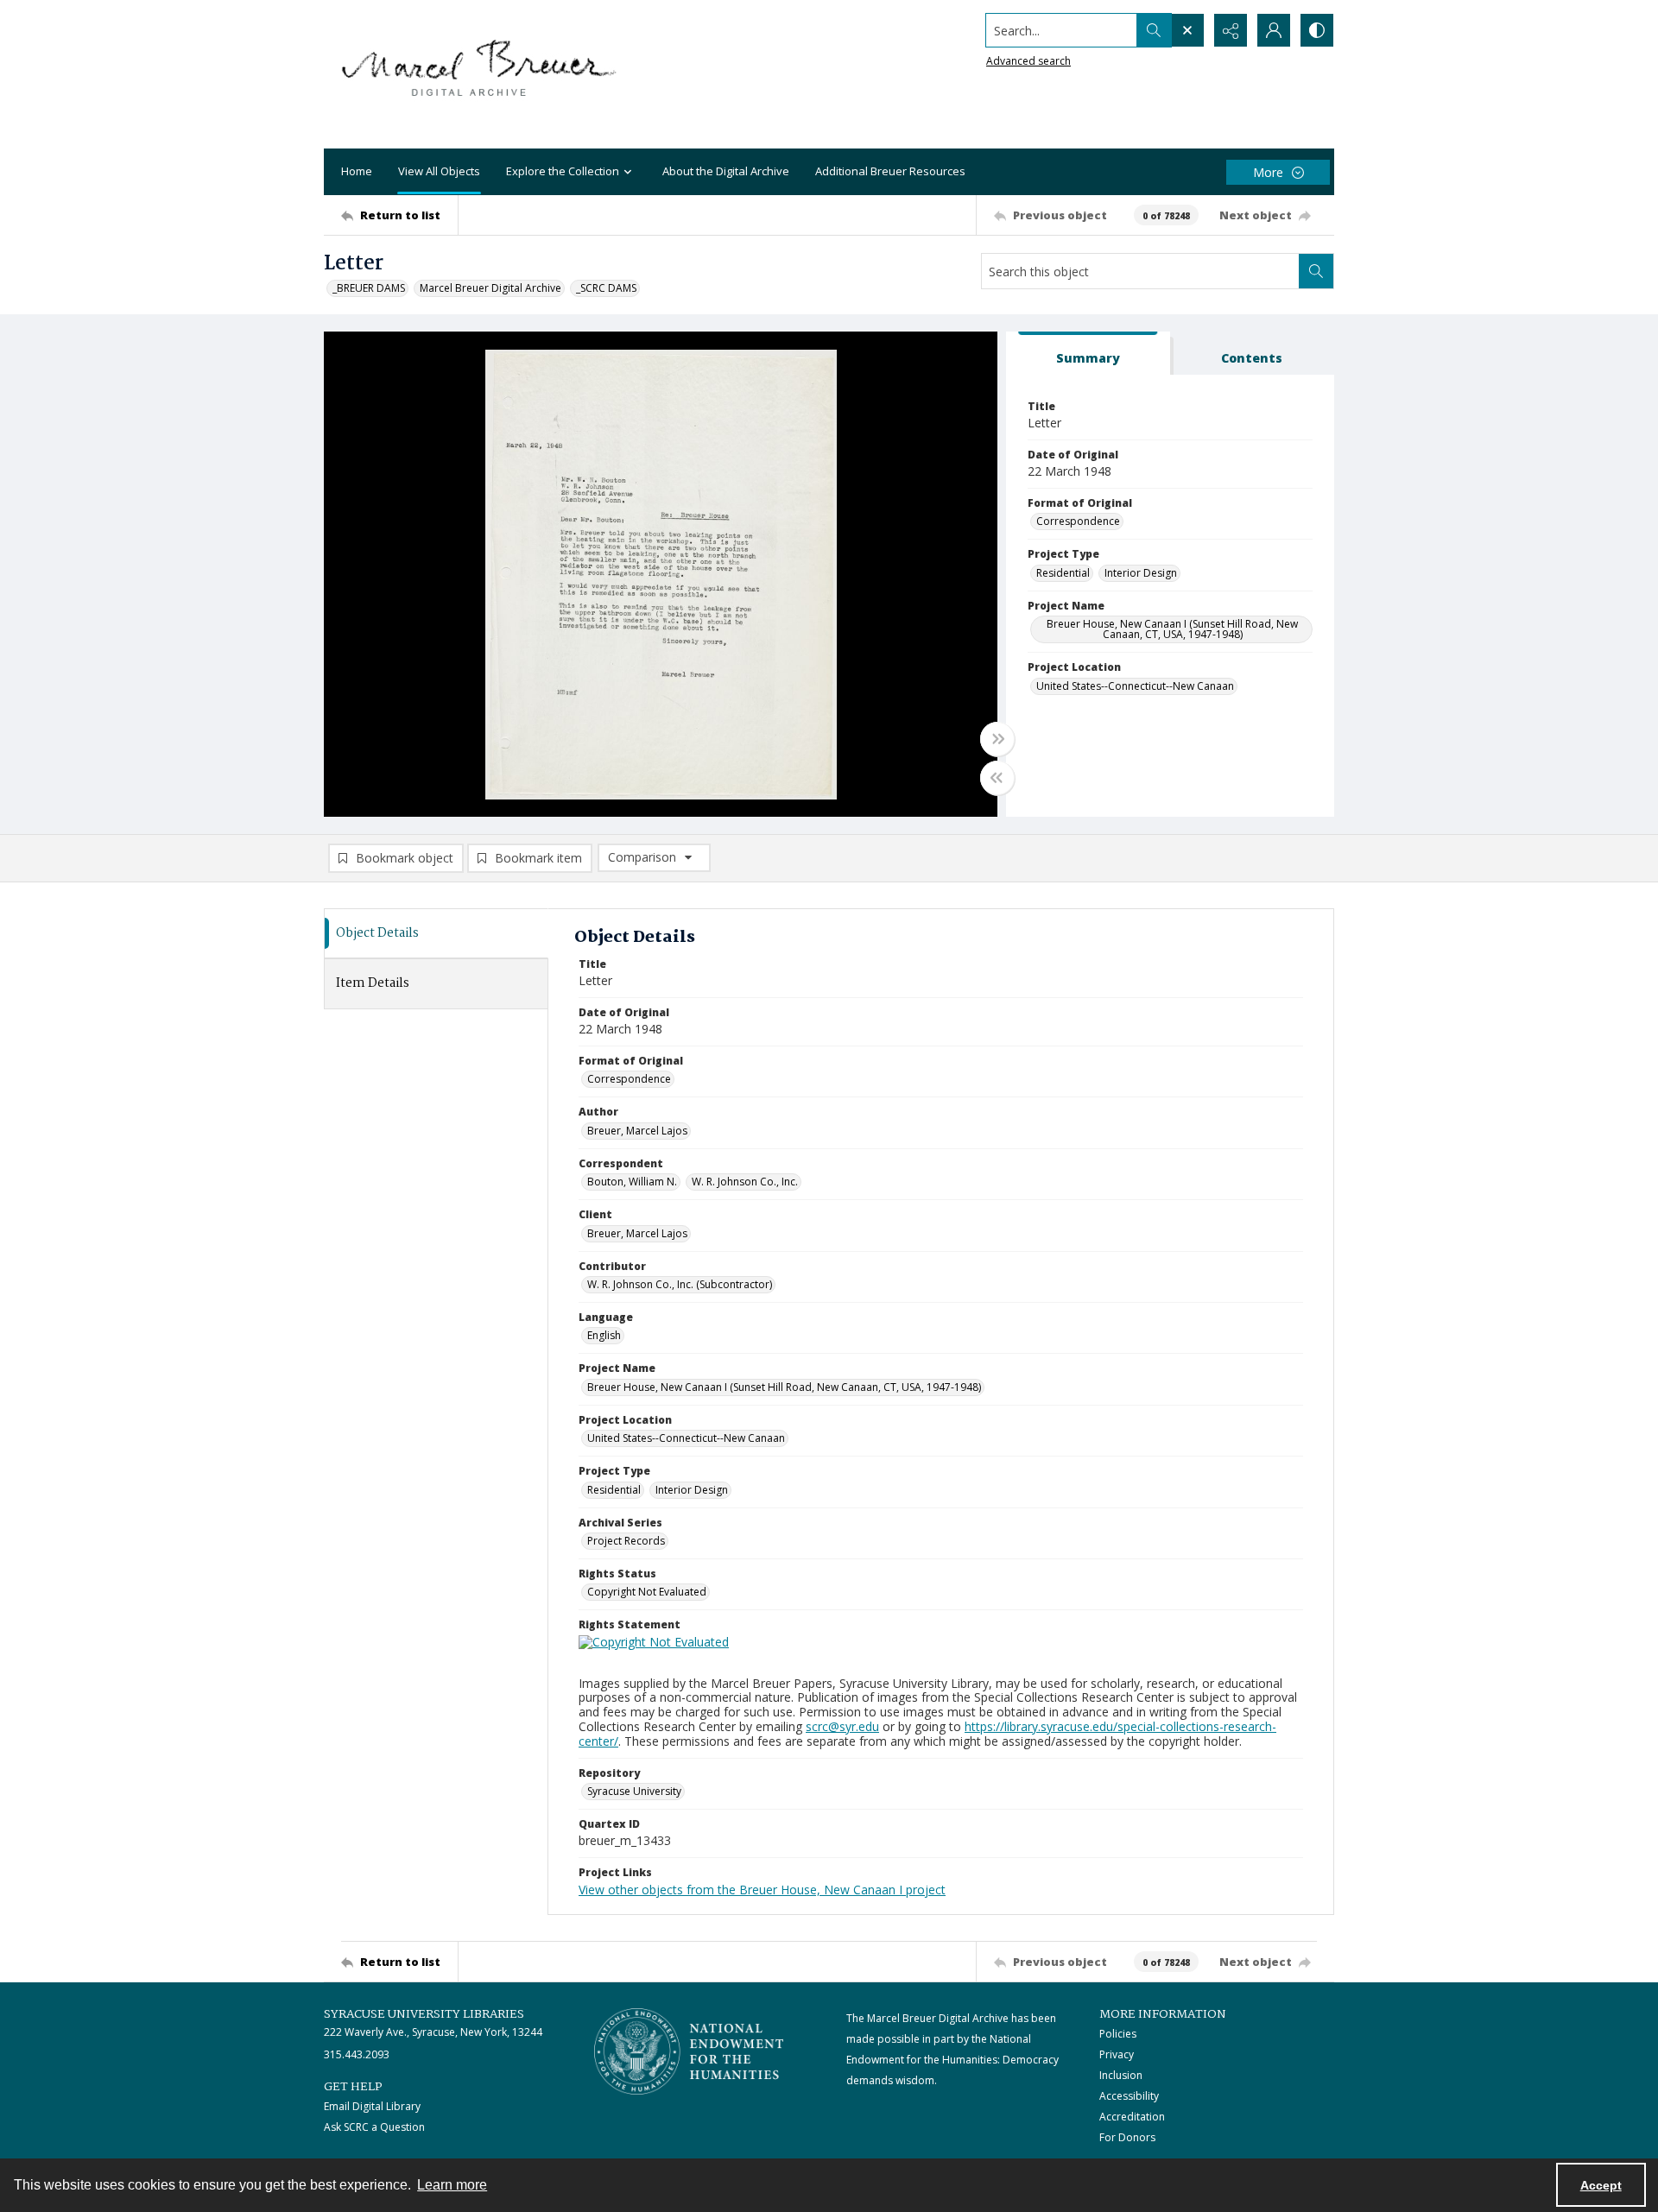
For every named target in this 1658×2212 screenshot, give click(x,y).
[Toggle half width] (997, 778)
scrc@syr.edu (842, 1726)
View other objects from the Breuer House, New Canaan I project (762, 1890)
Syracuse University (634, 1791)
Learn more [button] (452, 2185)
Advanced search (1028, 61)
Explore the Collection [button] (563, 171)
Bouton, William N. (632, 1182)
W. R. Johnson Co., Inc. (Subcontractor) (680, 1284)
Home (357, 171)
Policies (1118, 2034)
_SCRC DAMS (606, 288)
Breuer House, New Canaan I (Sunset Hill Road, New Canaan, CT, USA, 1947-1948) (1172, 629)
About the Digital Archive (726, 171)
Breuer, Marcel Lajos (637, 1131)
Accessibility (1129, 2096)
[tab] (1088, 354)
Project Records (626, 1541)
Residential (1063, 573)
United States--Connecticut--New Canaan (1135, 686)
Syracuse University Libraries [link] (424, 2014)
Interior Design (1141, 573)
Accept (1601, 2185)
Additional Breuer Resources (890, 171)
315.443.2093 (357, 2054)
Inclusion (1121, 2075)
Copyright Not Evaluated (647, 1592)
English (604, 1335)
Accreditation (1132, 2117)
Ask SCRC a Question (374, 2127)
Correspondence (1078, 521)
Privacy (1117, 2054)
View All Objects (439, 171)
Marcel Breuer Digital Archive (490, 288)
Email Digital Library (372, 2106)
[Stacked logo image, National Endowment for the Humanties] (689, 2051)
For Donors (1127, 2137)
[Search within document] (1316, 271)
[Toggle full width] (997, 739)
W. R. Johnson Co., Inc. (745, 1182)
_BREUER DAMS (369, 288)
